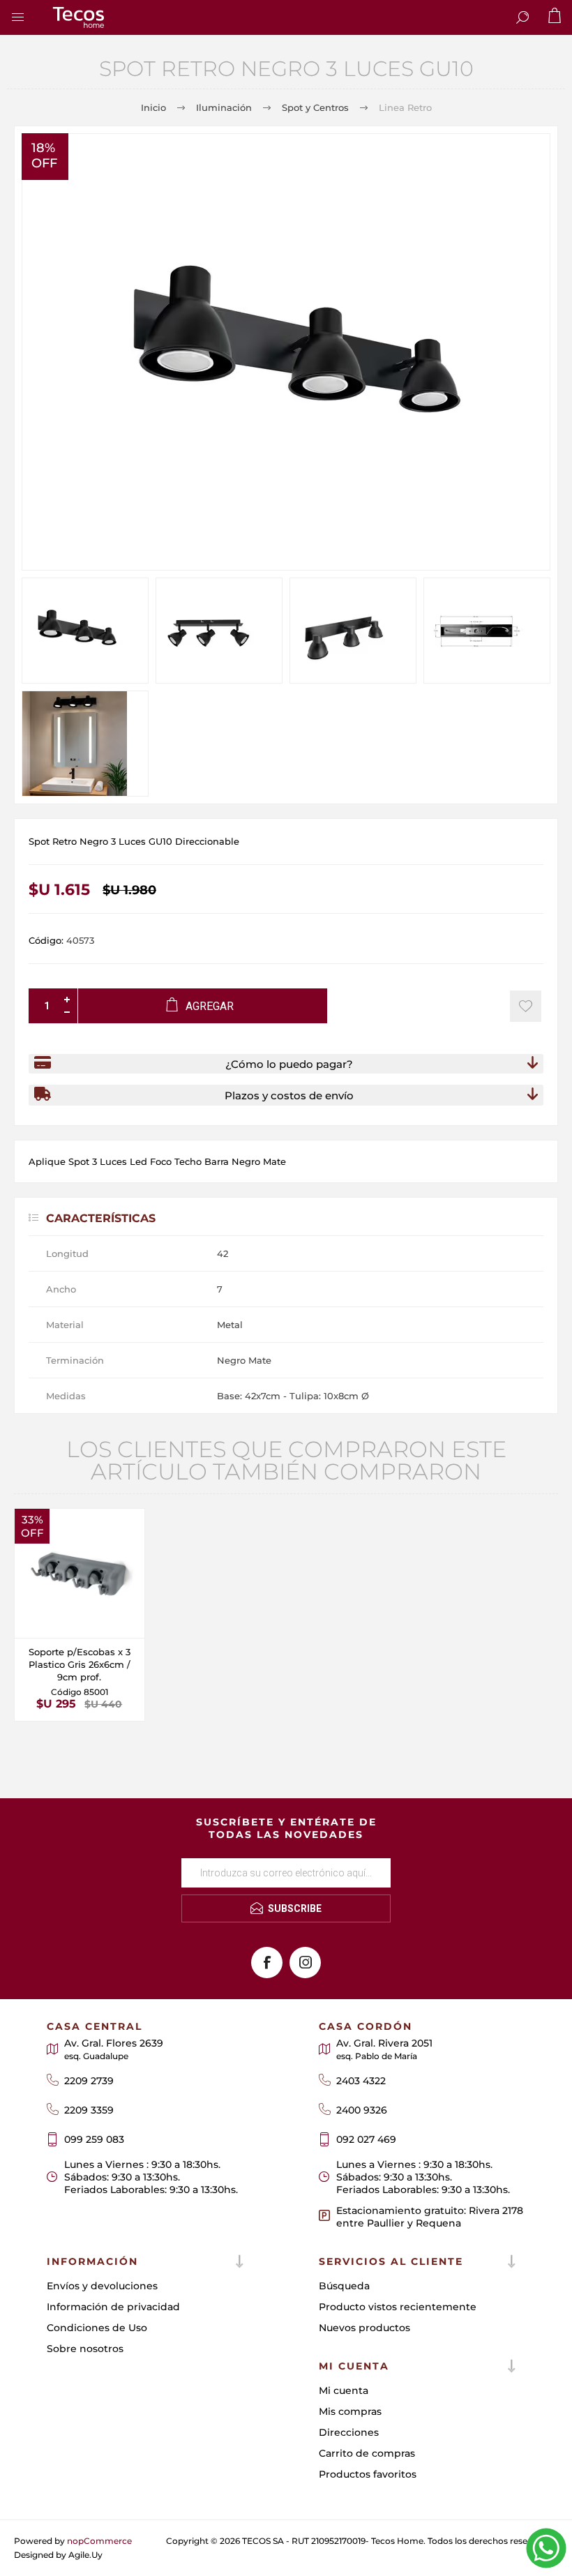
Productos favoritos (368, 2474)
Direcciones (349, 2432)
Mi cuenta (344, 2390)
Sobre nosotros (85, 2349)
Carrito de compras (367, 2453)
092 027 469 (366, 2139)
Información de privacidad (113, 2307)
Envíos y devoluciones (102, 2286)
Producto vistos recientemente (398, 2307)
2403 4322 (361, 2081)
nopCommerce (99, 2541)
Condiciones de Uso (97, 2328)
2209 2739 (89, 2081)
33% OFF (32, 1526)
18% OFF (44, 156)
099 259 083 (94, 2139)
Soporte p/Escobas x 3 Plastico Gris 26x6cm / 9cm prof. (80, 1664)
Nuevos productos (364, 2328)
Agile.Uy (85, 2555)
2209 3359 (89, 2110)
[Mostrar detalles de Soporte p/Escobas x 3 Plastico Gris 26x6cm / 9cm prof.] (80, 1574)
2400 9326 (362, 2110)
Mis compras (350, 2411)
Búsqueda (344, 2286)
